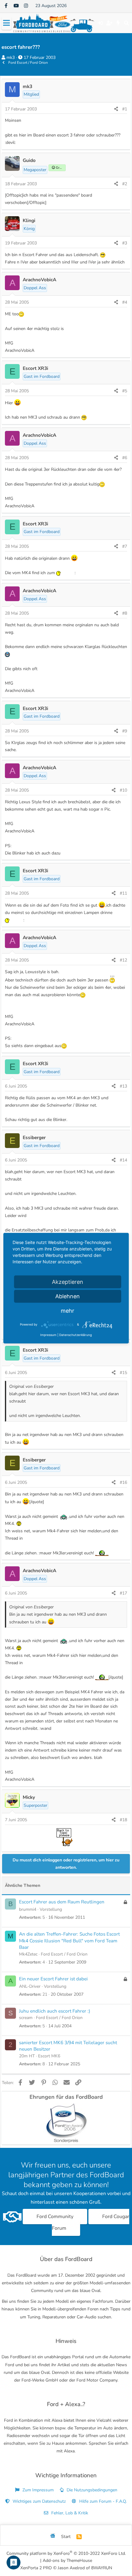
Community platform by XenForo (66, 2553)
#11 (123, 893)
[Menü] (6, 23)
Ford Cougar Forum (91, 2222)
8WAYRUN (102, 2568)
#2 (125, 184)
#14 (123, 1160)
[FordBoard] (53, 2537)
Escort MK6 (49, 2056)
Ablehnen (68, 1296)
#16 (123, 1482)
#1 (125, 109)
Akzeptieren (68, 1282)
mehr (68, 1310)
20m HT (27, 2056)
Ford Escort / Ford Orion (64, 1954)
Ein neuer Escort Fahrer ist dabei (53, 1979)
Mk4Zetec (28, 1954)
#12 (123, 960)
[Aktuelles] (118, 23)
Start (66, 2537)
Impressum (48, 1334)
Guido (29, 160)
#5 (125, 391)
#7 (125, 546)
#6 (125, 458)
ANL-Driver (30, 1986)
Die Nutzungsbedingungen (91, 2490)
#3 (125, 243)
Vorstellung (51, 1909)
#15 (123, 1373)
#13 (123, 1086)
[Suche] (126, 23)
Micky (29, 1797)
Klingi (29, 220)
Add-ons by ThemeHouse (67, 2561)
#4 (125, 302)
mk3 (11, 58)
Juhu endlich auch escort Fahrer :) (55, 2011)
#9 (125, 731)
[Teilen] (116, 109)
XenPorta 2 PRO (36, 2568)
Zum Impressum (37, 2490)
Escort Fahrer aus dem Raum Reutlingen (62, 1902)
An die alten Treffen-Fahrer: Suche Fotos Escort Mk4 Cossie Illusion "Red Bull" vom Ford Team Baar (69, 1941)
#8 (125, 613)
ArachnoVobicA (39, 280)
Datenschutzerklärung (76, 1334)
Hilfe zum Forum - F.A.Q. (102, 2501)
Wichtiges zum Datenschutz (39, 2501)
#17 (123, 1593)
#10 (123, 790)
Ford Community (55, 2217)
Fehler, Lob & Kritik (69, 2513)
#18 (123, 1820)
